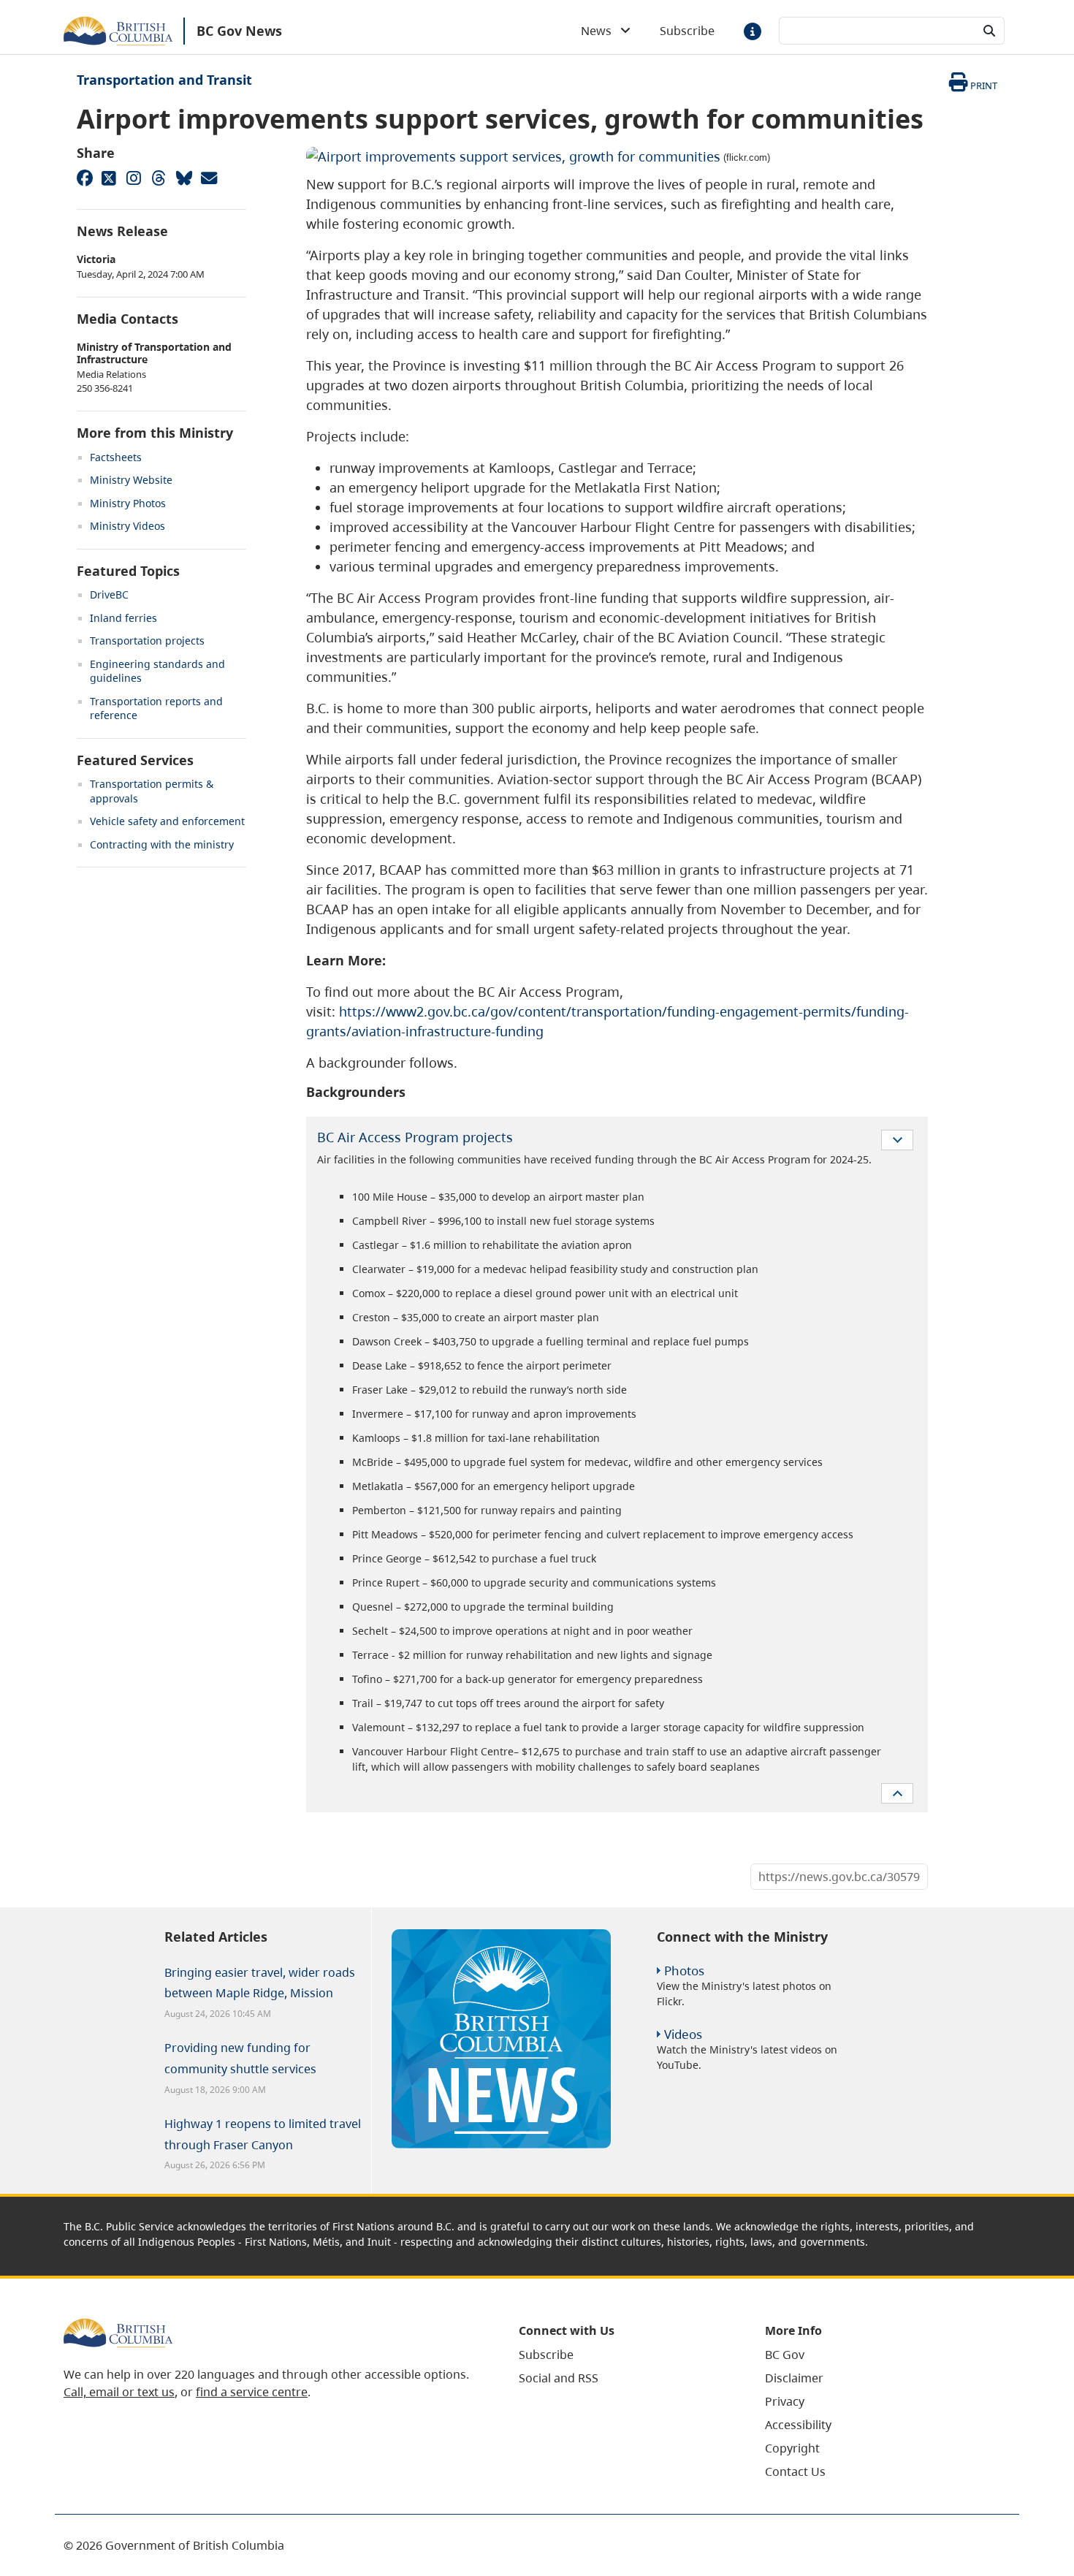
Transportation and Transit (164, 80)
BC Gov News (239, 31)
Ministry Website (131, 480)
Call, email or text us (119, 2392)
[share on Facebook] (84, 178)
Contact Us (795, 2471)
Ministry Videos (127, 526)
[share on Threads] (159, 178)
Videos (683, 2034)
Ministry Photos (128, 503)
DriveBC (109, 594)
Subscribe (687, 31)
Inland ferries (123, 618)
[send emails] (208, 178)
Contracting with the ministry (162, 844)
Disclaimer (794, 2378)
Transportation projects (147, 641)
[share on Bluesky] (183, 178)
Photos (684, 1971)
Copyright (792, 2448)
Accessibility (798, 2425)
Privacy (785, 2401)
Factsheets (116, 457)
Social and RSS (559, 2378)
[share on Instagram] (134, 178)
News (601, 31)
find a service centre (252, 2392)
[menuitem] (624, 2355)
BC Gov (785, 2355)
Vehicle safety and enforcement (167, 821)
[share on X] (109, 178)
